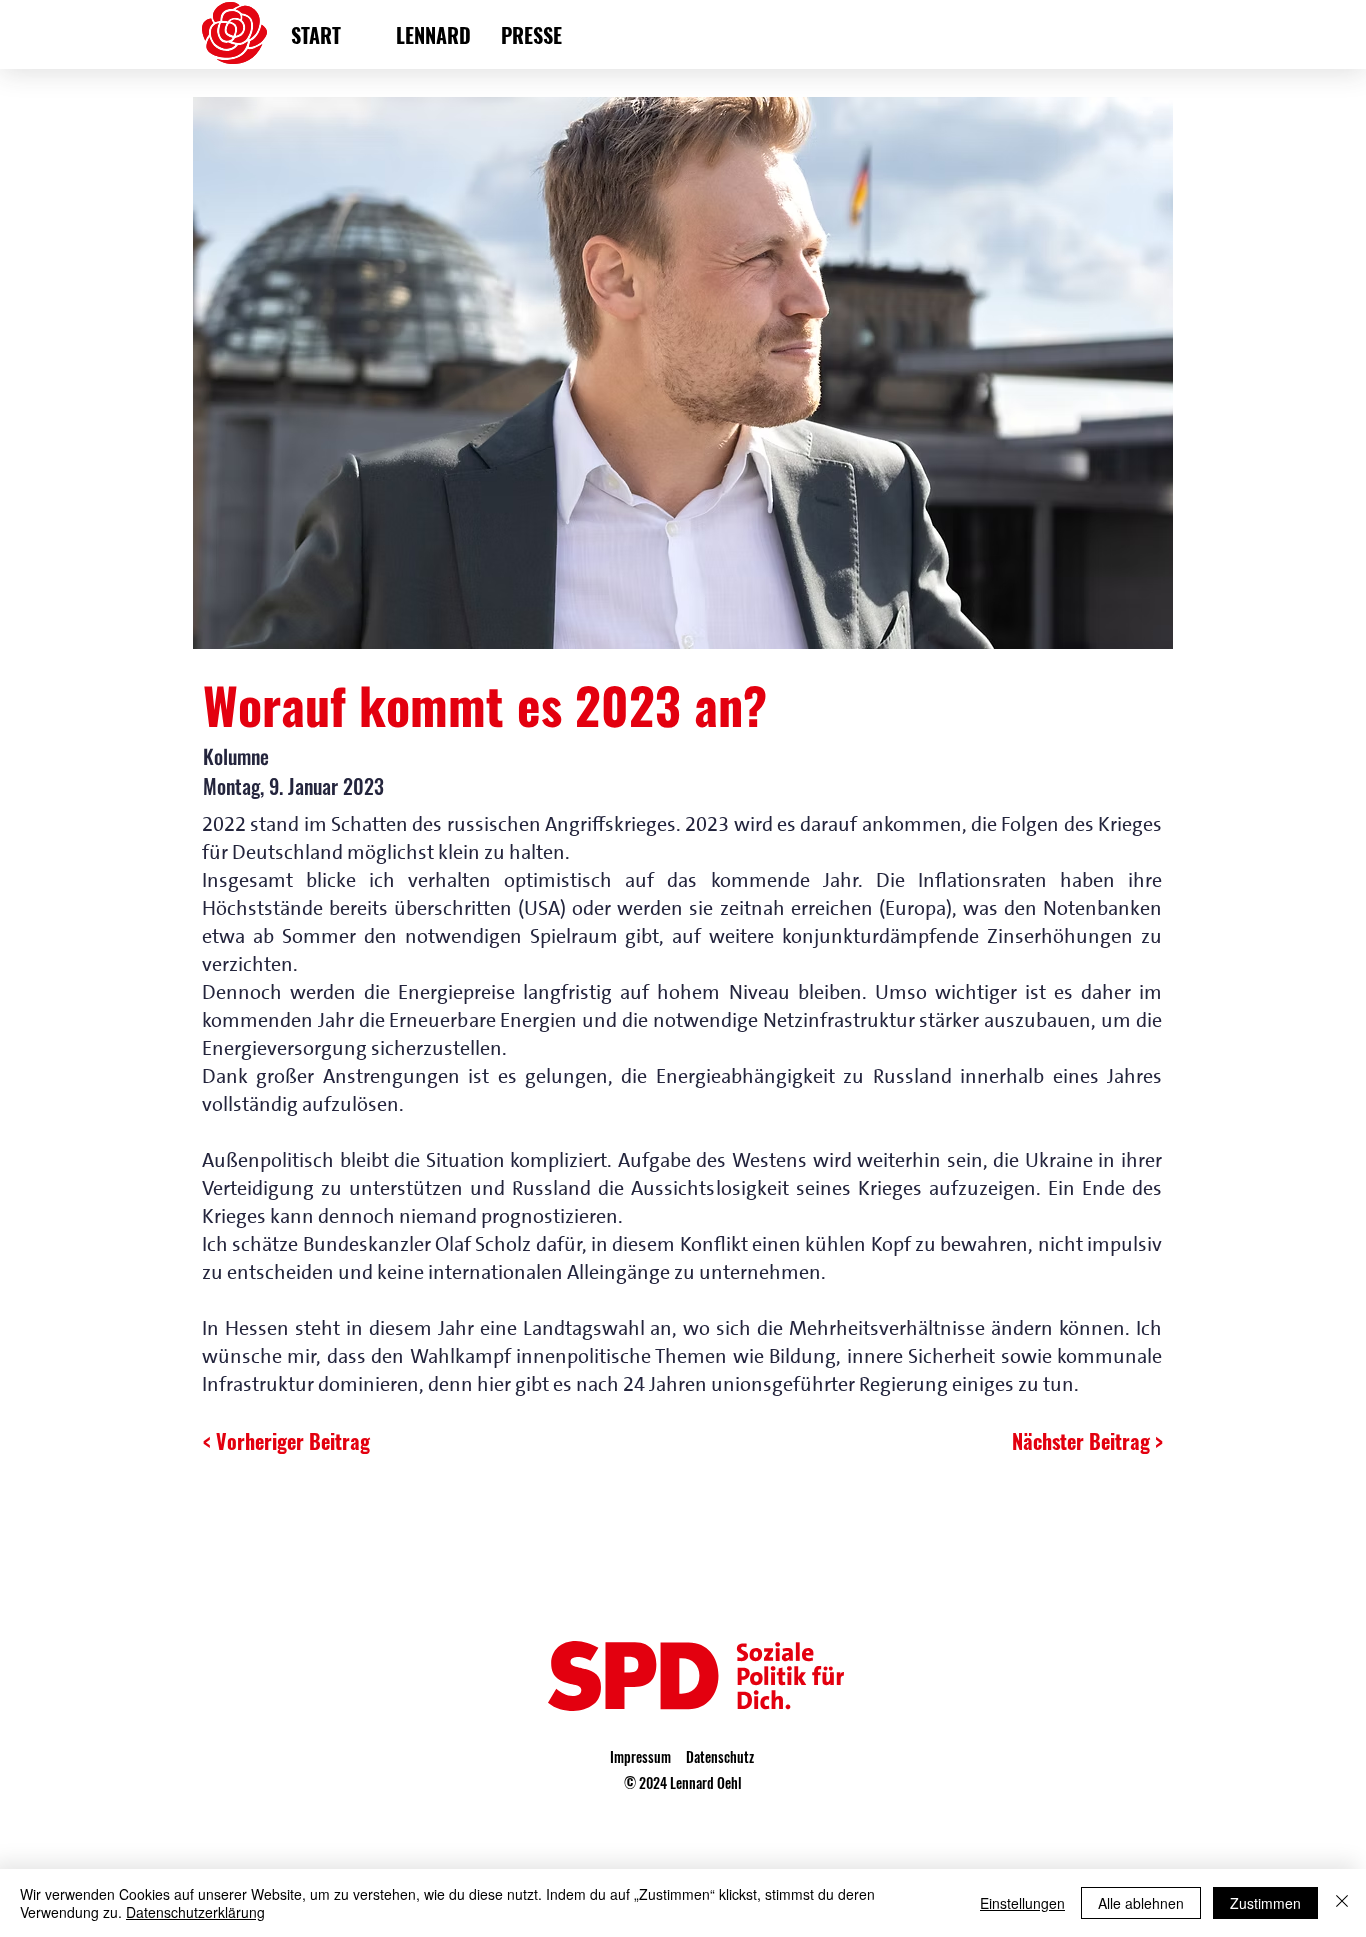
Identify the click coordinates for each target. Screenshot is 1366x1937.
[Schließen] (1342, 1903)
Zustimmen (1265, 1903)
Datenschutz (720, 1756)
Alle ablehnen (1141, 1903)
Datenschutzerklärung (195, 1912)
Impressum (640, 1756)
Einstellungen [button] (1022, 1903)
